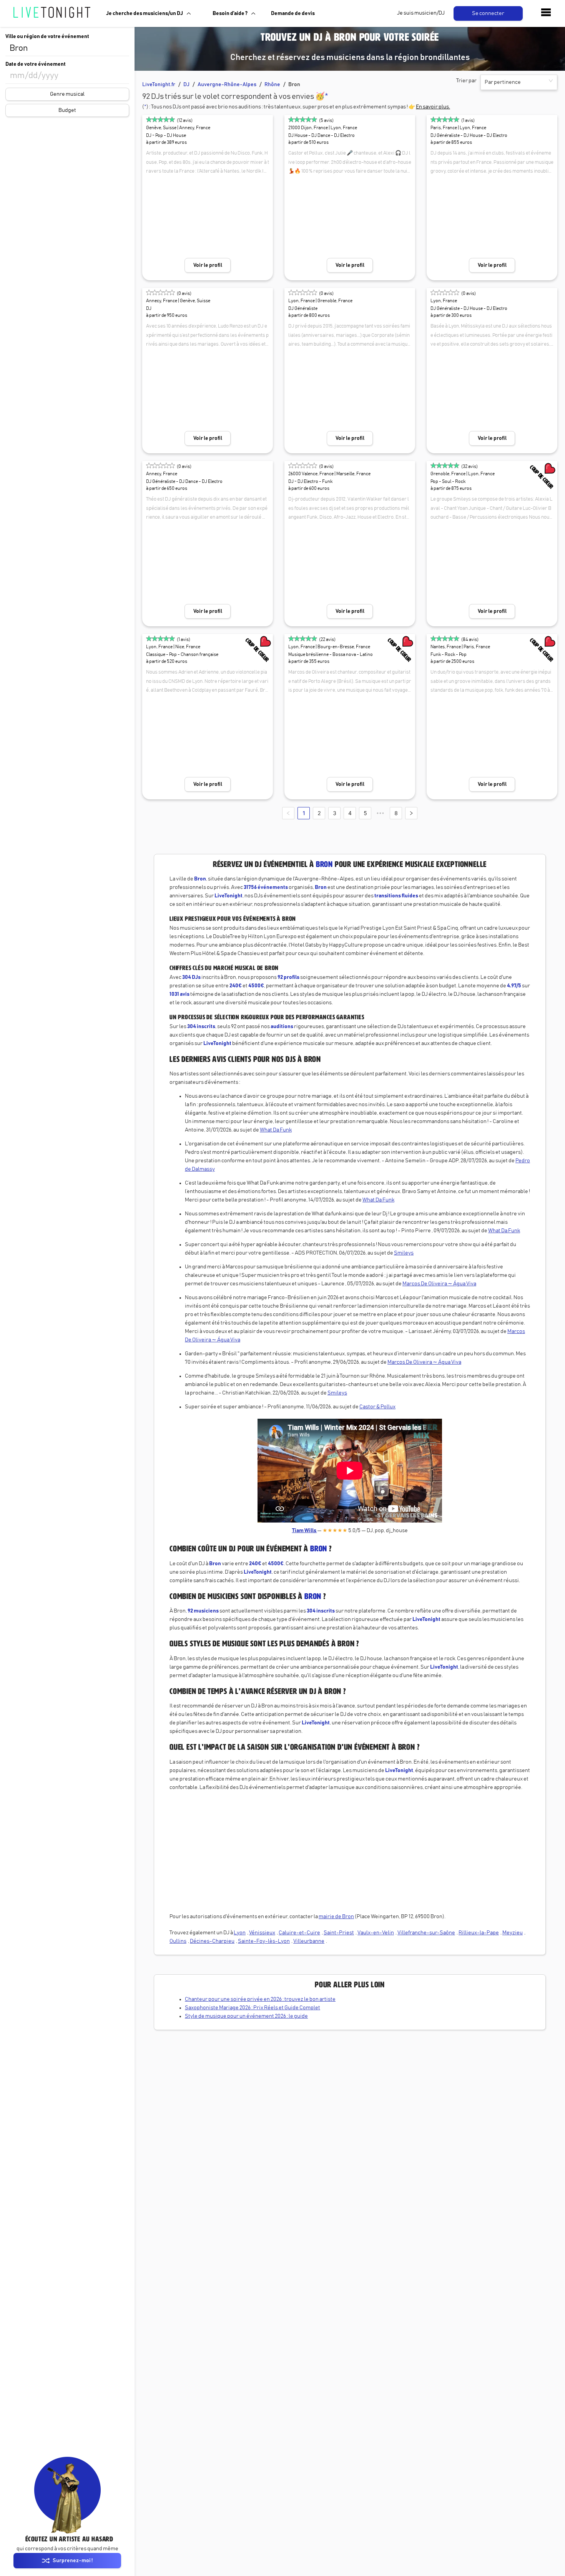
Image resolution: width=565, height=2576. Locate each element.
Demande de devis (293, 13)
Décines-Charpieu (212, 1941)
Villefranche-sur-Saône (426, 1933)
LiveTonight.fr (159, 85)
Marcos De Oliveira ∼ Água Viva (439, 1284)
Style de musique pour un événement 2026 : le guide (246, 2016)
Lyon (240, 1933)
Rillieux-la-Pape (479, 1933)
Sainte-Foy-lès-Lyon (264, 1941)
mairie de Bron (336, 1917)
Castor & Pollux (377, 1407)
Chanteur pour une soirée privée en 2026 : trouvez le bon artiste (260, 1999)
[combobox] (67, 48)
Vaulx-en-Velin (376, 1933)
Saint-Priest (339, 1933)
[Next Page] (411, 813)
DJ (186, 85)
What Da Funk (276, 1130)
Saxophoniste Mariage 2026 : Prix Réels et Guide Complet (253, 2008)
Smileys (404, 1253)
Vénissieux (262, 1933)
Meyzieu (513, 1933)
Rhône (272, 85)
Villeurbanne (309, 1941)
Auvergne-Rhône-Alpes (227, 85)
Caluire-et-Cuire (299, 1933)
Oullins (178, 1941)
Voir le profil (208, 265)
